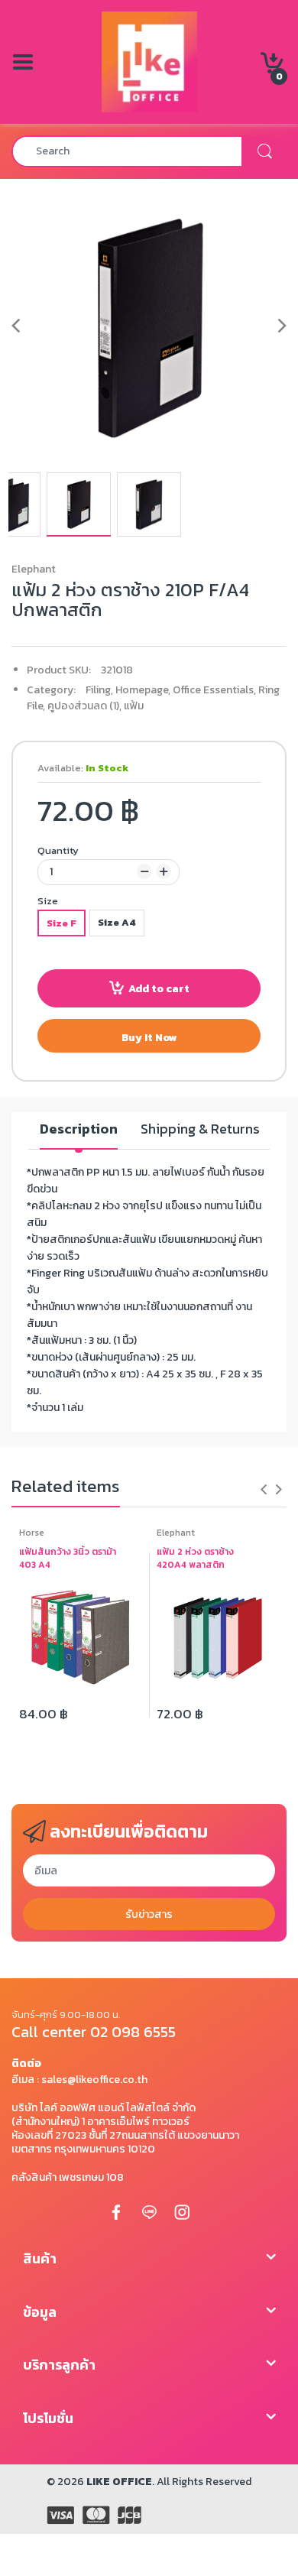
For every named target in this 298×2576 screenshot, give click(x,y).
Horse (32, 1533)
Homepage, (143, 690)
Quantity (58, 850)
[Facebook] (116, 2212)
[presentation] (264, 1489)
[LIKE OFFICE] (149, 61)
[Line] (149, 2212)
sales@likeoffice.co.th (94, 2080)
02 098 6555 (133, 2032)
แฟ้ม (134, 706)
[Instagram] (182, 2212)
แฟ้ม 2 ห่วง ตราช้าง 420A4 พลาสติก (195, 1559)
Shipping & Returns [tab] (200, 1129)
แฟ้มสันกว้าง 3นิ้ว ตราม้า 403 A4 (68, 1559)
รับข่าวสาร (149, 1914)
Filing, (99, 690)
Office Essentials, (214, 690)
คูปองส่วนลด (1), (84, 706)
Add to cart (159, 989)
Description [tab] (79, 1129)
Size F (62, 923)
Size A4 (117, 922)
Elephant (34, 569)
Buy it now (149, 1038)
